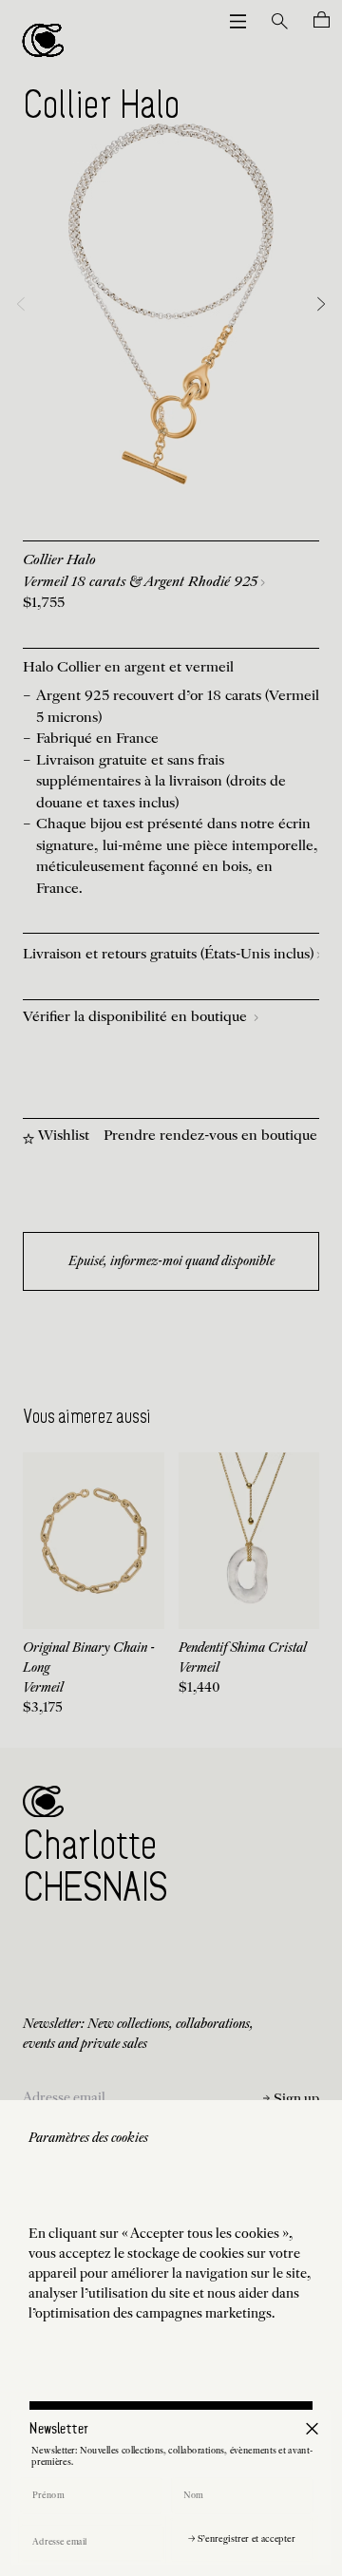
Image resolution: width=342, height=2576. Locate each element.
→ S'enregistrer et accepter (242, 2539)
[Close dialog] (312, 2428)
